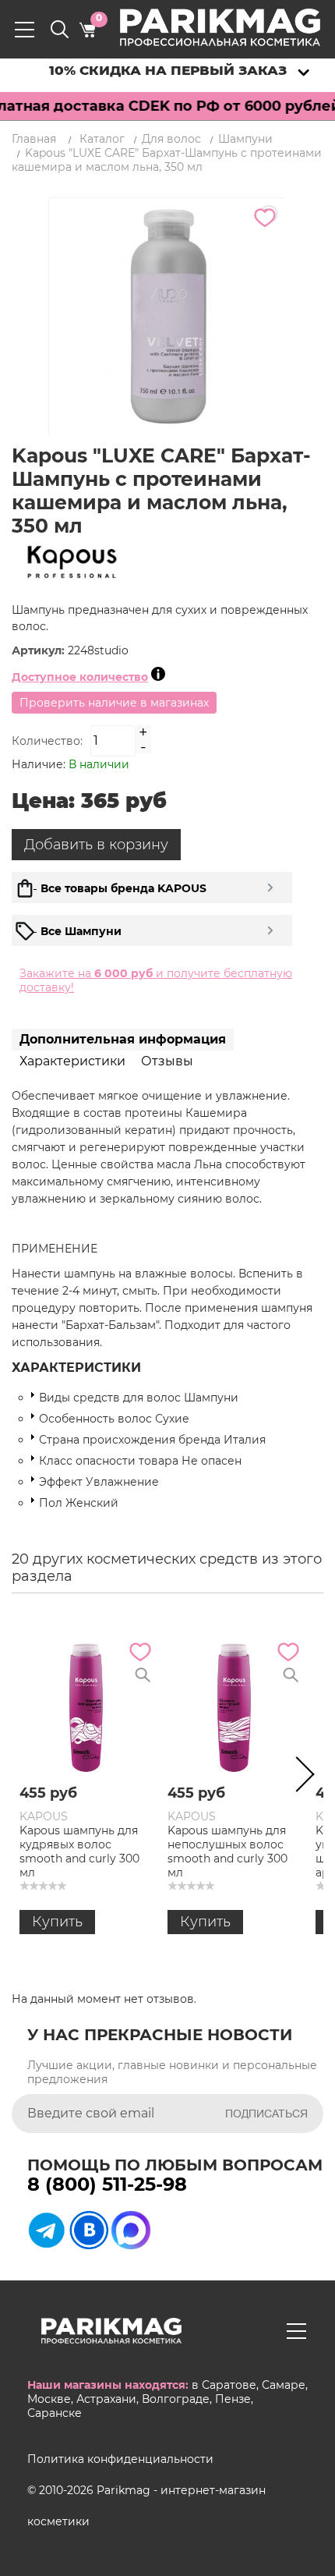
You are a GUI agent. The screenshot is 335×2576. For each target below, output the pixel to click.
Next (300, 1777)
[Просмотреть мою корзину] (87, 30)
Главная (34, 139)
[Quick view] (143, 1675)
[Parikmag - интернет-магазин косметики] (234, 27)
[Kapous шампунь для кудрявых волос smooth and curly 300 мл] (86, 1706)
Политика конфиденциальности (120, 2459)
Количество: (47, 741)
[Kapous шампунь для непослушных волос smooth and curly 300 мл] (234, 1706)
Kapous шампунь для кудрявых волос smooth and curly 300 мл (79, 1851)
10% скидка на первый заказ (168, 70)
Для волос (171, 139)
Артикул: (40, 650)
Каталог (102, 139)
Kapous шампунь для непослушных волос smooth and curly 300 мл (227, 1851)
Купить (57, 1922)
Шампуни (245, 139)
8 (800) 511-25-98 (107, 2184)
